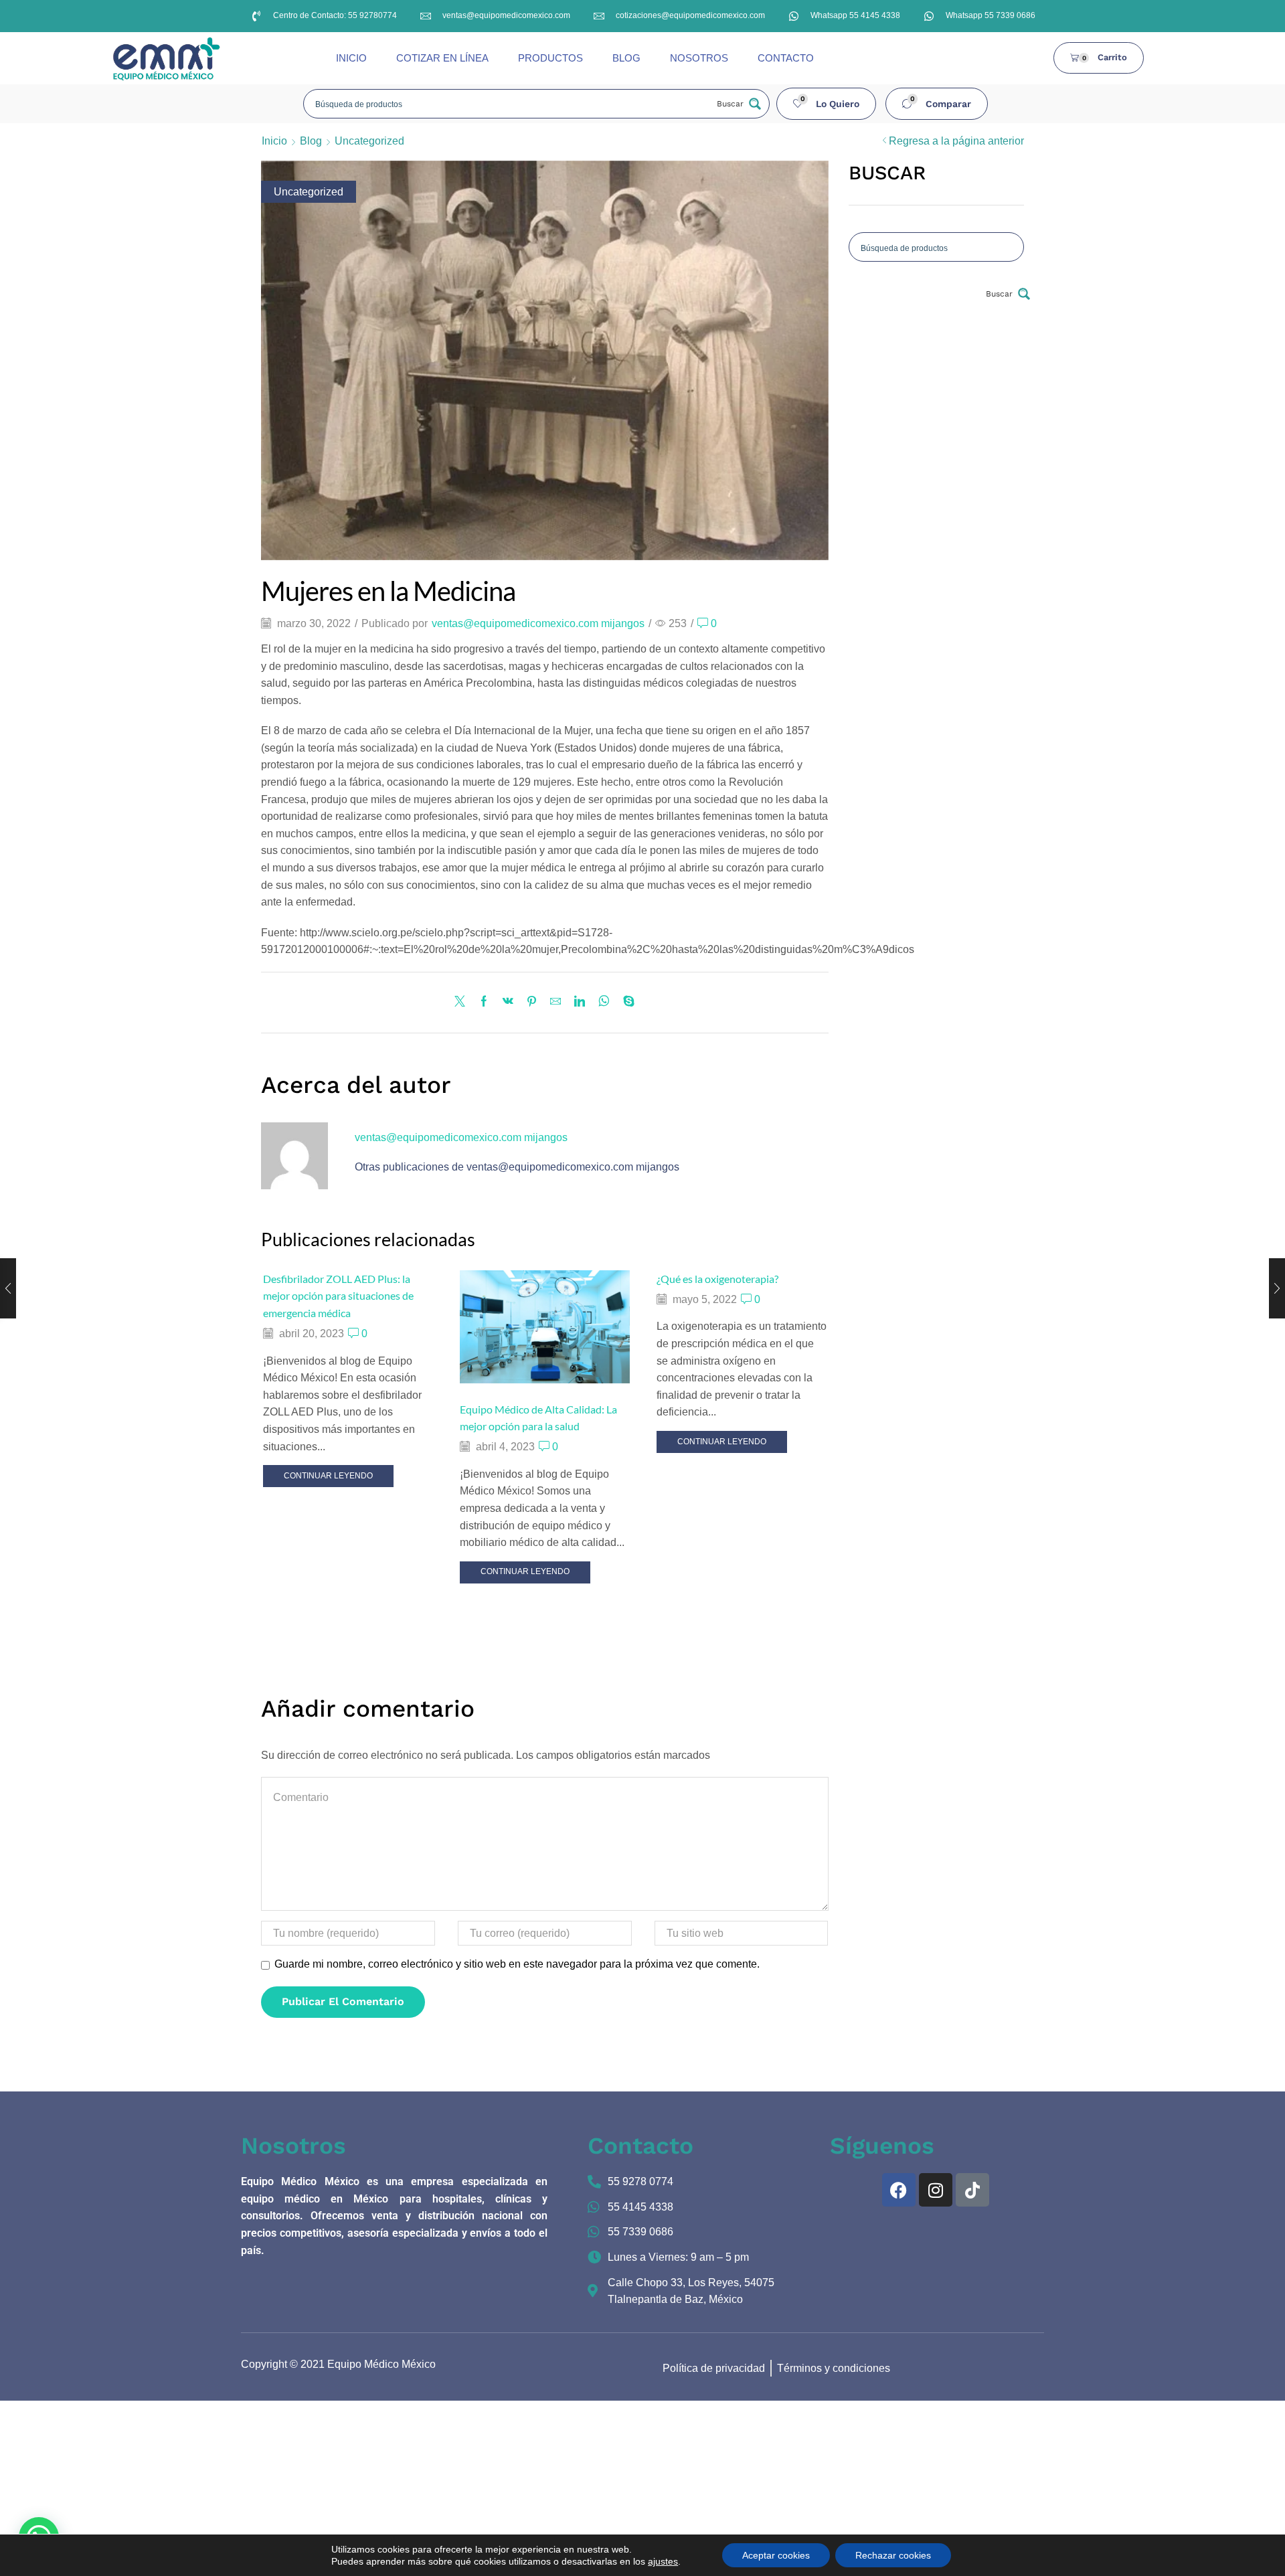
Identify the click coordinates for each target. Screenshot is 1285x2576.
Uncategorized (369, 141)
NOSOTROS (699, 58)
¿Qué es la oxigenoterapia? (717, 1279)
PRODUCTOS (550, 58)
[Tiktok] (972, 2190)
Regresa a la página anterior (956, 141)
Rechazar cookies (893, 2555)
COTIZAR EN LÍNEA (442, 58)
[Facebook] (484, 1002)
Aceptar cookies (776, 2555)
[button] (827, 104)
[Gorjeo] (463, 1002)
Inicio (274, 141)
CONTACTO (786, 58)
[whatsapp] (604, 1002)
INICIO (351, 58)
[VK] (508, 1002)
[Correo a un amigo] (555, 1002)
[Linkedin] (580, 1002)
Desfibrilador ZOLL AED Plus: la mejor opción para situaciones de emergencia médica (338, 1296)
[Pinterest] (532, 1002)
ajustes (663, 2561)
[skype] (625, 1002)
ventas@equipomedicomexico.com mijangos (538, 623)
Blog (311, 141)
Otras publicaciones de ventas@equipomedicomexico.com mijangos (517, 1167)
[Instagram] (936, 2190)
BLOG (626, 58)
